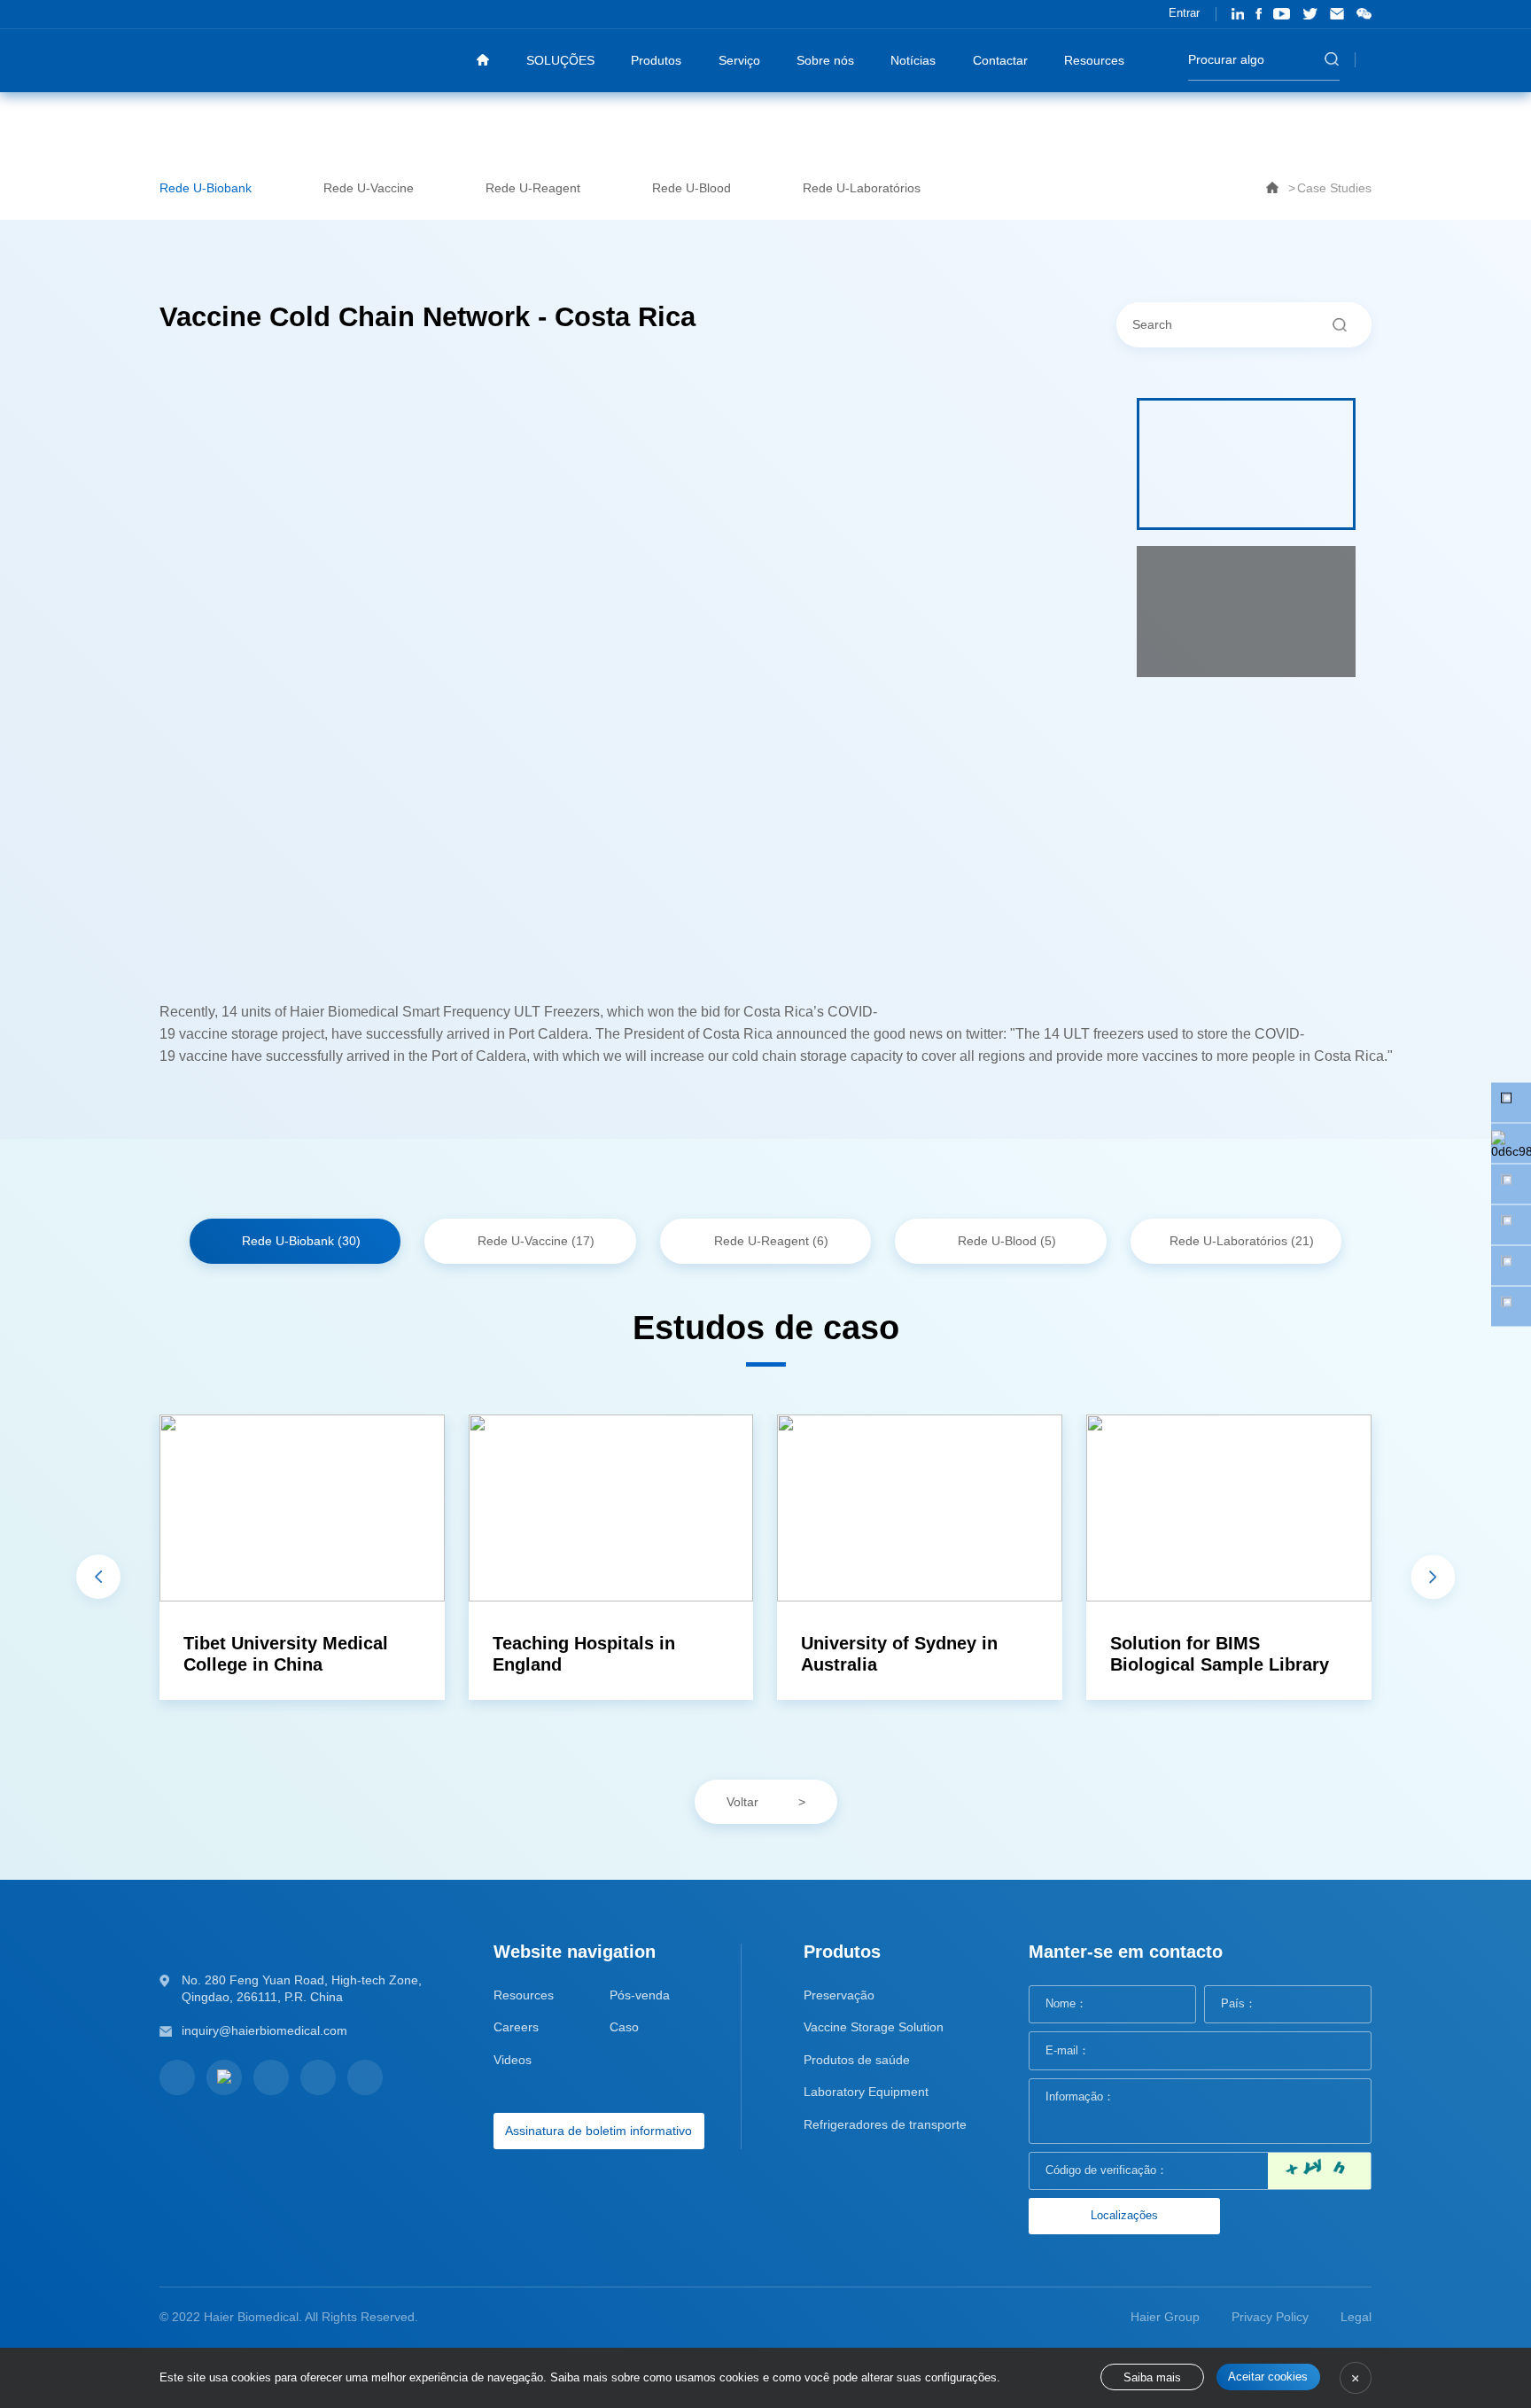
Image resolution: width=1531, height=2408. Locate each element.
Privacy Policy (1270, 2317)
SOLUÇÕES (560, 60)
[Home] (483, 60)
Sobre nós (825, 60)
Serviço (739, 60)
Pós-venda (640, 1995)
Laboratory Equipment (866, 2092)
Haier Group (1165, 2317)
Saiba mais (1152, 2378)
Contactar (1000, 60)
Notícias (913, 60)
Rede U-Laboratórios (862, 188)
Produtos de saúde (857, 2060)
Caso (624, 2027)
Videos (513, 2060)
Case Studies (1334, 188)
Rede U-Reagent (533, 188)
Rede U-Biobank (206, 188)
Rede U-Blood (692, 188)
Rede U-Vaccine (369, 188)
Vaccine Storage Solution (874, 2027)
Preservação (839, 1995)
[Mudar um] (1319, 2171)
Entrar (1184, 13)
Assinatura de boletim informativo (598, 2131)
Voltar (742, 1802)
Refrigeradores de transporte (885, 2124)
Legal (1356, 2317)
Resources (1094, 60)
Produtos (656, 60)
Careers (516, 2027)
